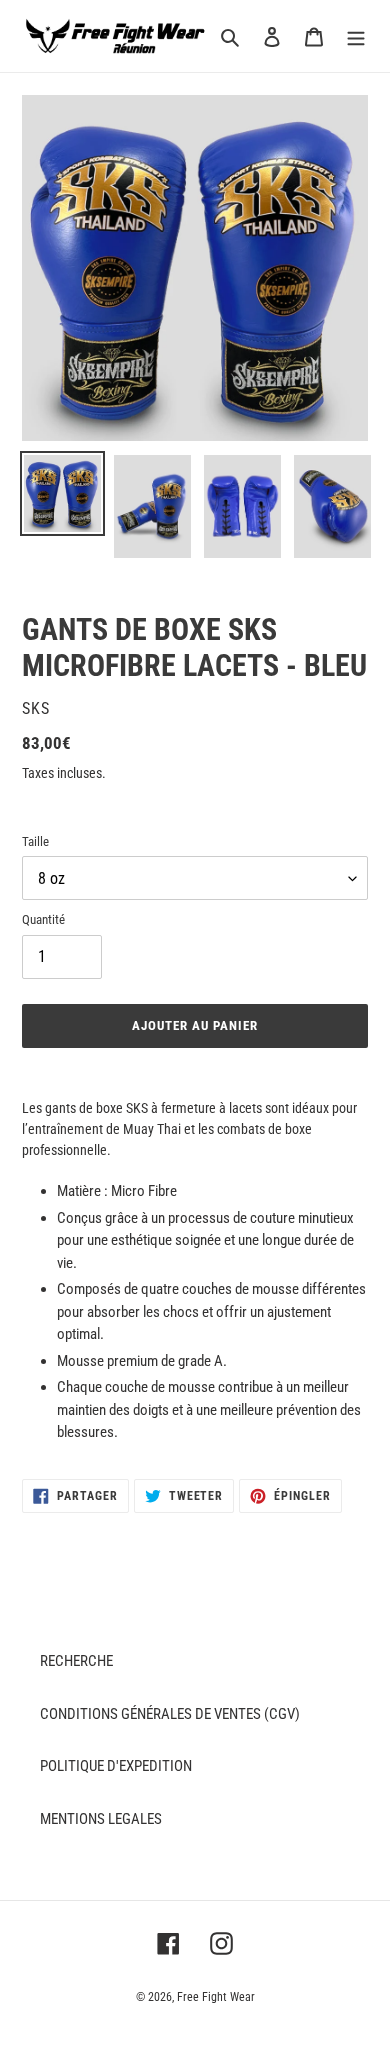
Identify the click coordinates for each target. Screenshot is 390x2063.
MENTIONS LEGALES (101, 1819)
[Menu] (356, 36)
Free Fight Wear (216, 1997)
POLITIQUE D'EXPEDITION (116, 1766)
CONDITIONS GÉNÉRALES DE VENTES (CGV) (170, 1714)
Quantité (43, 919)
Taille (35, 841)
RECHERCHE (76, 1661)
